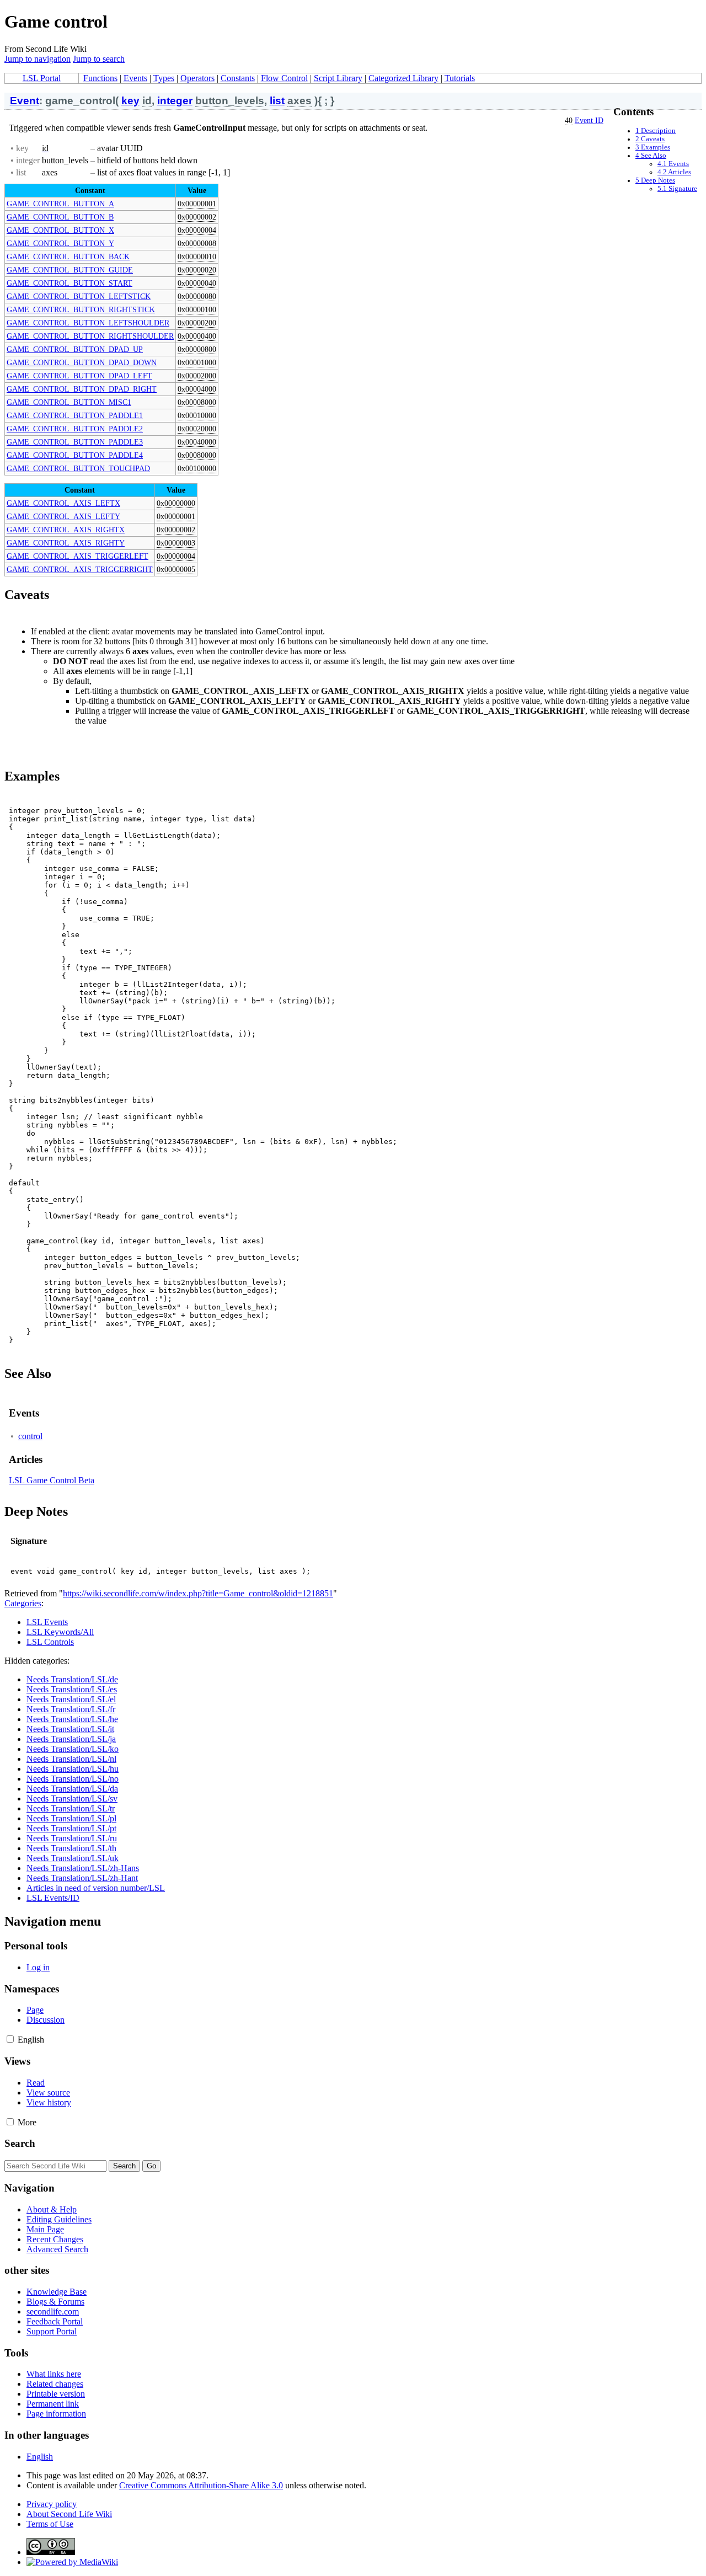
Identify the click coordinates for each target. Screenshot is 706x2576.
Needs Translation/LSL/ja (71, 1739)
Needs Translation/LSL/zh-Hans (83, 1868)
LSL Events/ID (53, 1898)
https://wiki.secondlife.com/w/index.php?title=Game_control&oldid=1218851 (198, 1593)
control (30, 1436)
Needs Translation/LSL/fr (71, 1709)
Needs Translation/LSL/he (72, 1719)
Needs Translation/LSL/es (72, 1689)
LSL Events (47, 1622)
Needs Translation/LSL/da (72, 1789)
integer (175, 101)
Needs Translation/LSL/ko (73, 1749)
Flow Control (284, 78)
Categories (23, 1603)
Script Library (338, 78)
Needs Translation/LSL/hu (73, 1769)
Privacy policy (52, 2504)
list (277, 101)
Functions (100, 78)
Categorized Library (403, 78)
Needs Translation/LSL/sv (72, 1799)
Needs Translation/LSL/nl (71, 1759)
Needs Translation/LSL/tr (71, 1808)
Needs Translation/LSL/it (70, 1729)
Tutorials (460, 78)
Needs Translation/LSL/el (71, 1699)
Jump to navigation (38, 59)
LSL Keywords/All (60, 1632)
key (130, 101)
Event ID (589, 120)
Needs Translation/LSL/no (73, 1779)
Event (25, 101)
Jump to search (99, 59)
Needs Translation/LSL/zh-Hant (82, 1878)
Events (135, 78)
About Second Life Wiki (69, 2514)
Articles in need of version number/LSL (96, 1888)
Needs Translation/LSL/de (72, 1679)
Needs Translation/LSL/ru (72, 1838)
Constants (238, 78)
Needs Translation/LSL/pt (71, 1828)
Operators (197, 78)
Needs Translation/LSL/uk (73, 1858)
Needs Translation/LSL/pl (71, 1818)
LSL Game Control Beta (52, 1480)
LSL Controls (50, 1642)
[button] (10, 2039)
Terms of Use (50, 2524)
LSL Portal (42, 78)
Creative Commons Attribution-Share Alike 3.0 (201, 2485)
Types (164, 78)
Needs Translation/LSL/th (71, 1848)
